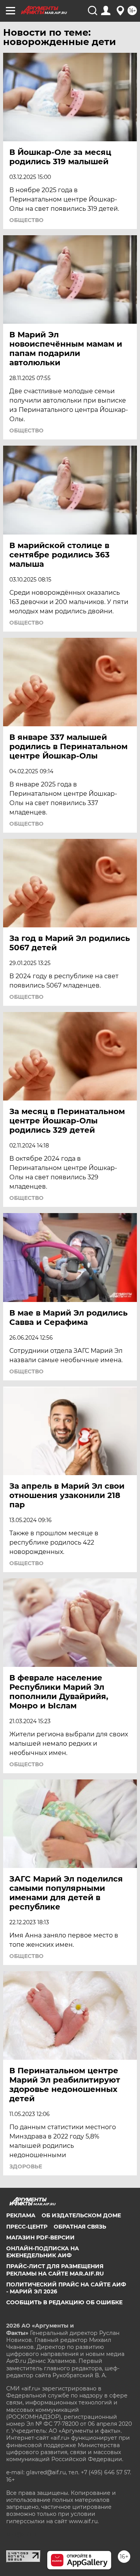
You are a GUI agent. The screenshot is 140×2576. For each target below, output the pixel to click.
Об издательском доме (81, 2215)
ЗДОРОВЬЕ (26, 2166)
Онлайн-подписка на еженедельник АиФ (43, 2252)
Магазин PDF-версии (40, 2238)
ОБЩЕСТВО (26, 220)
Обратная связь (80, 2227)
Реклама (21, 2215)
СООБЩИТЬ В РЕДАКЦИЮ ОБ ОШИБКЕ (64, 2302)
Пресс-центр (27, 2227)
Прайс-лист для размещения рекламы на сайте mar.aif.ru (55, 2270)
